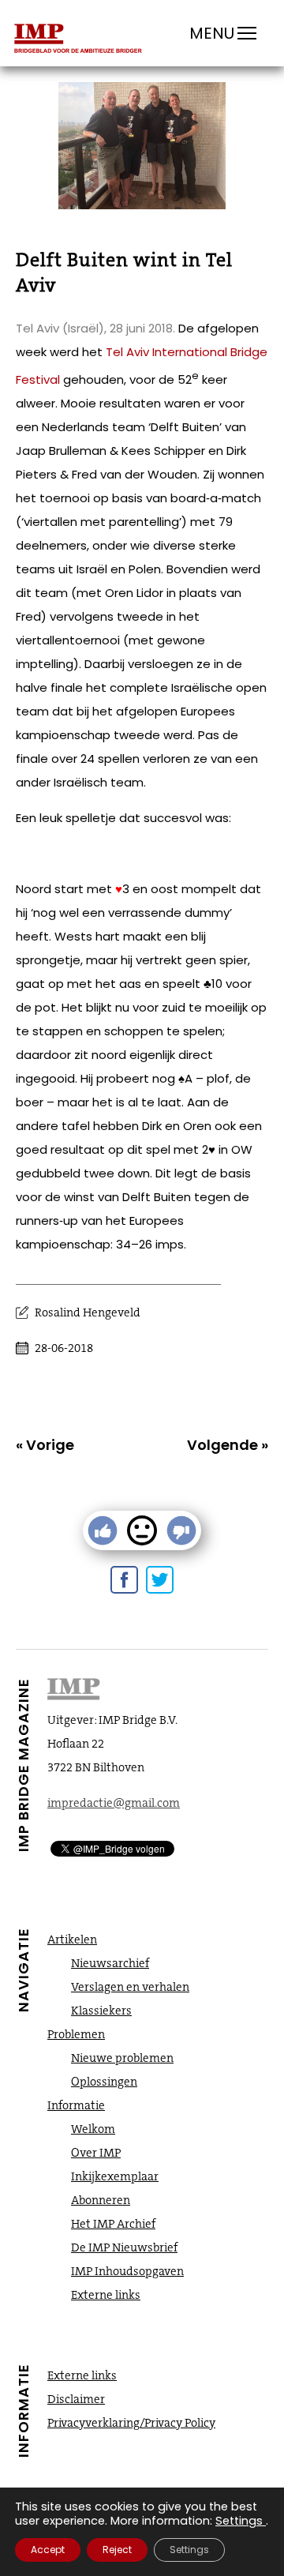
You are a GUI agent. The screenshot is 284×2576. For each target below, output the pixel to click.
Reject (117, 2550)
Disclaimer (76, 2399)
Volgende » (228, 1445)
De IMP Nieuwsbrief (124, 2247)
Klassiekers (101, 2011)
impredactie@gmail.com (114, 1803)
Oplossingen (104, 2082)
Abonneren (101, 2200)
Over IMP (96, 2153)
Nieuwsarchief (110, 1963)
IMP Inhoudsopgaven (127, 2271)
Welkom (93, 2129)
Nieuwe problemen (122, 2058)
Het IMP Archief (113, 2224)
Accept (48, 2550)
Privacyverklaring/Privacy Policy (131, 2423)
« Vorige (45, 1445)
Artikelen (72, 1940)
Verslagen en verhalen (130, 1987)
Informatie (76, 2105)
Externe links (106, 2295)
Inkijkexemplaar (115, 2176)
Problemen (76, 2034)
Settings (239, 2521)
